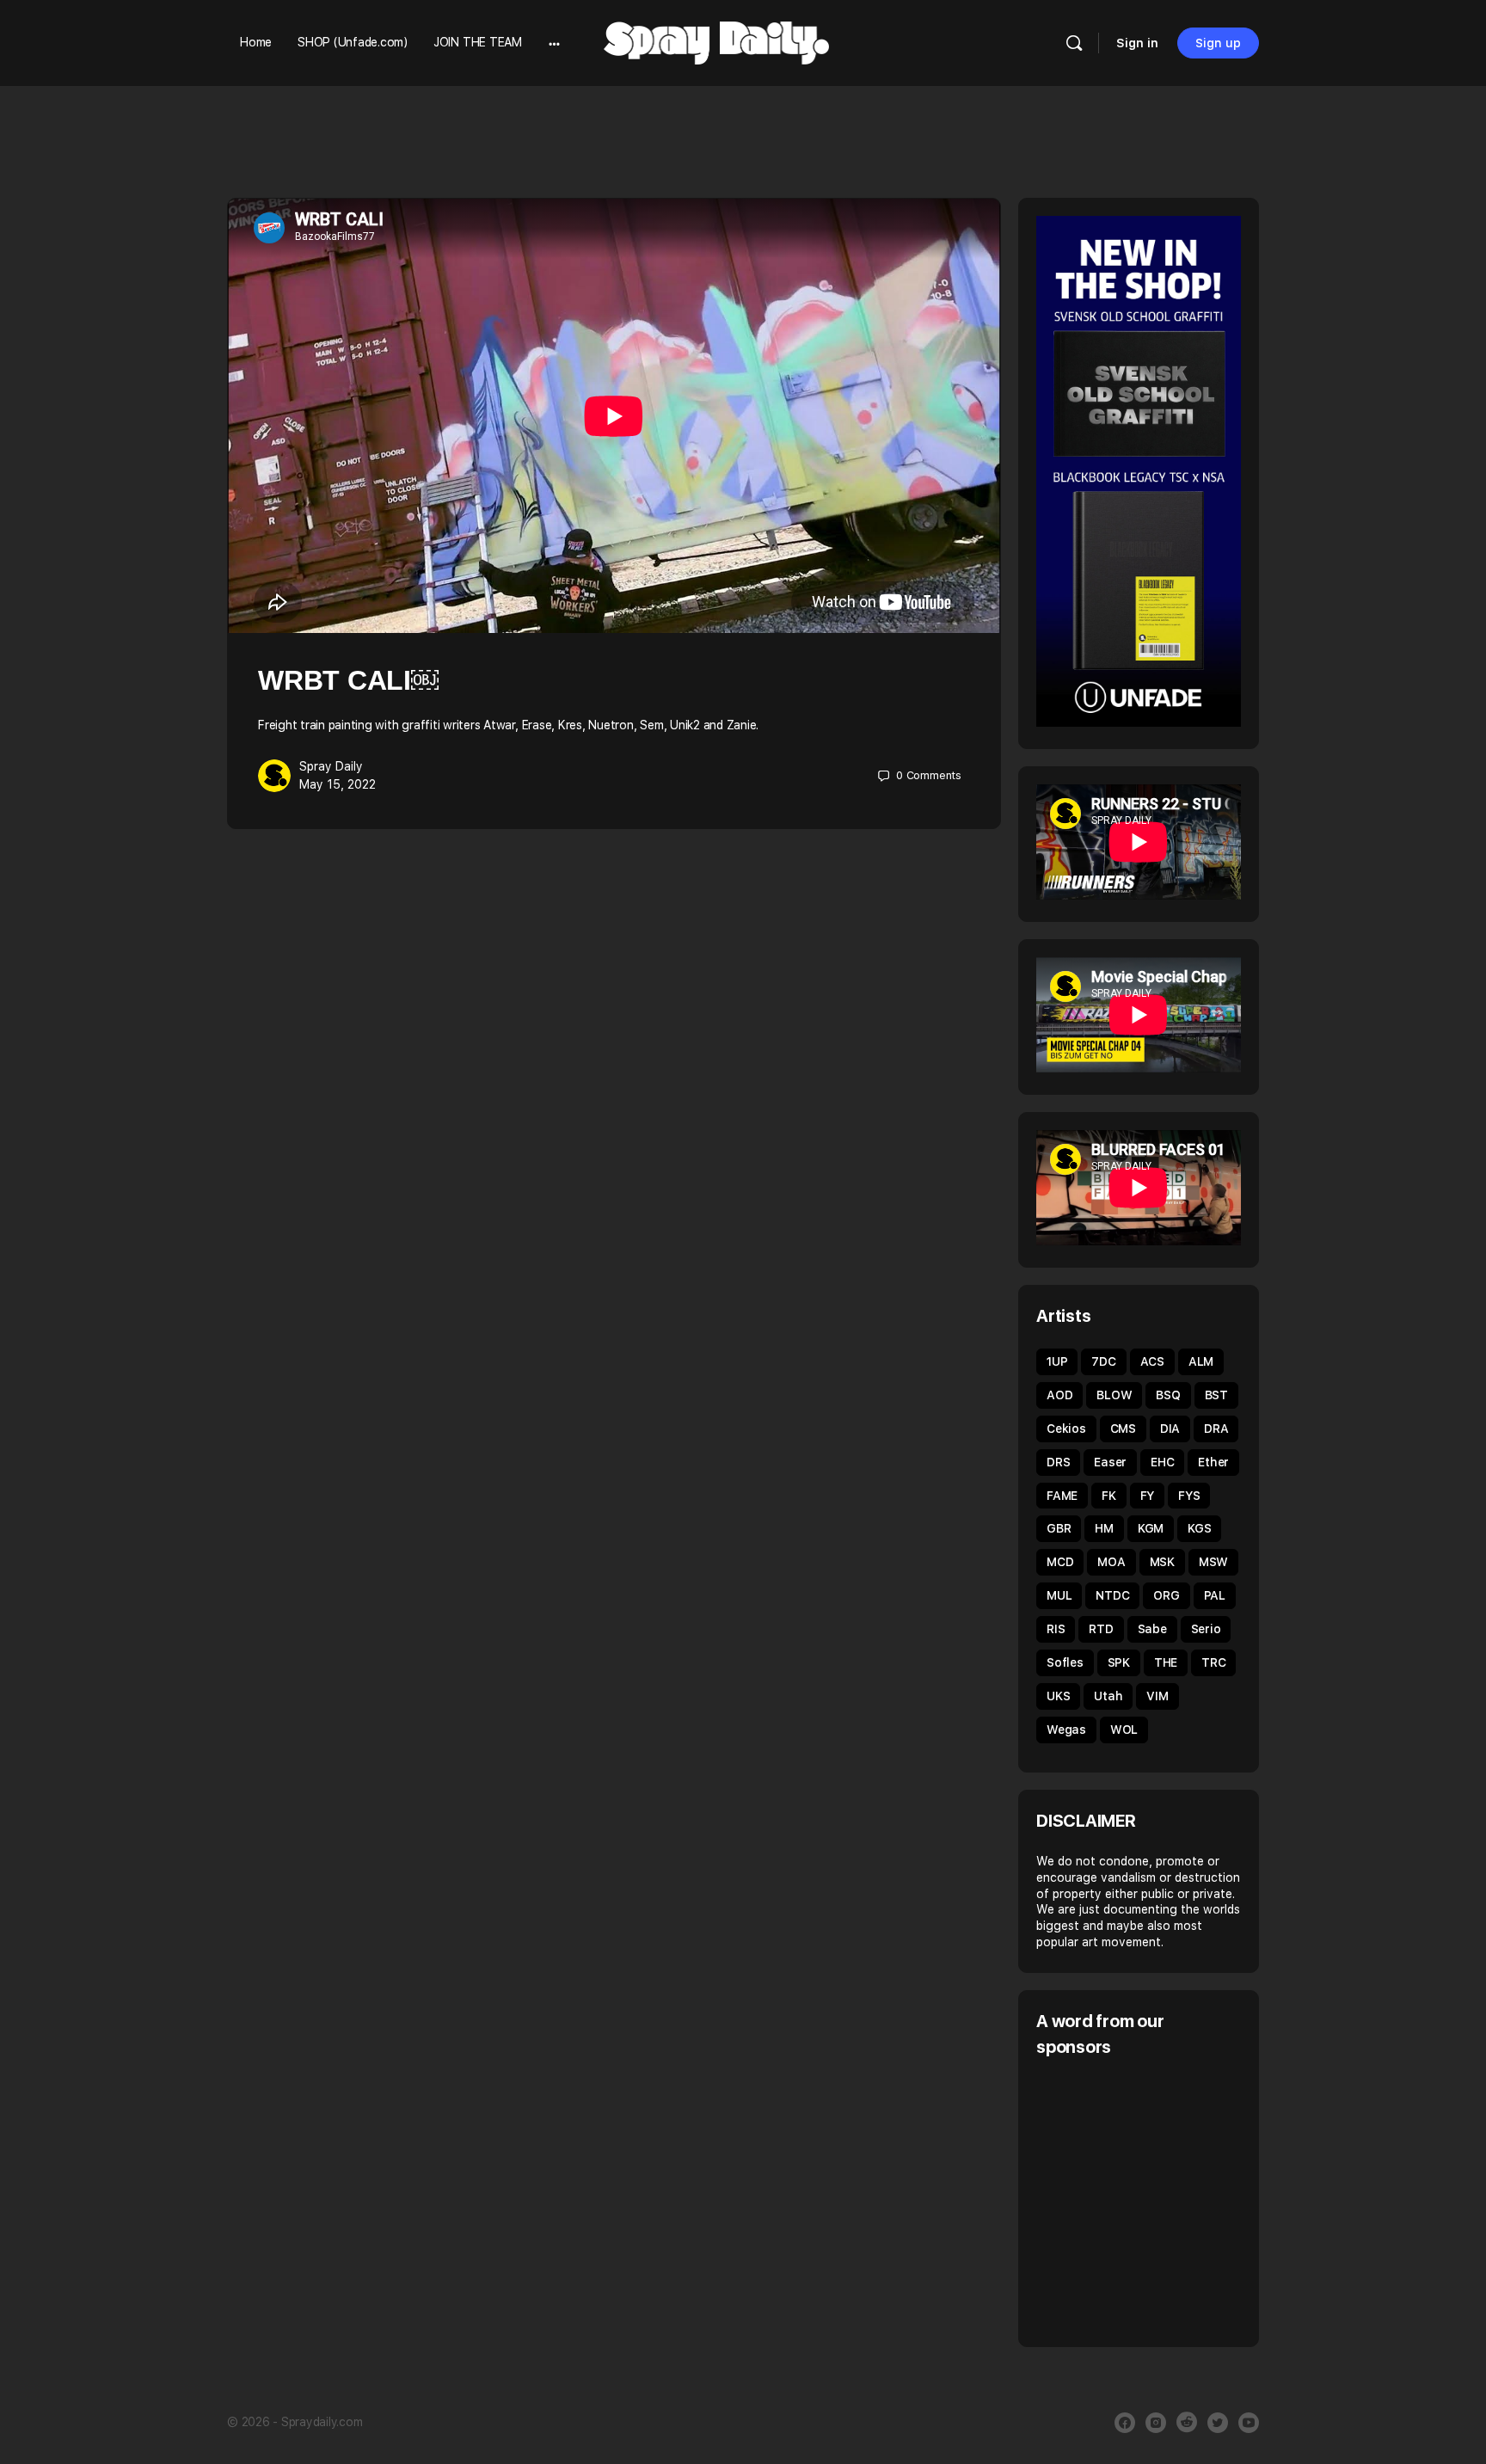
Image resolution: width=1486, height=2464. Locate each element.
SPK (1119, 1662)
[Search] (1074, 43)
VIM (1157, 1696)
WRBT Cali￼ (348, 680)
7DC (1103, 1361)
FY (1148, 1496)
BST (1216, 1395)
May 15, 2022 (338, 784)
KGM (1151, 1528)
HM (1104, 1528)
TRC (1213, 1662)
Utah (1108, 1696)
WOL (1124, 1730)
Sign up (1218, 43)
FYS (1189, 1496)
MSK (1162, 1562)
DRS (1058, 1462)
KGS (1199, 1528)
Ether (1213, 1462)
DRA (1216, 1429)
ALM (1201, 1361)
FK (1109, 1496)
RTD (1101, 1629)
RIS (1056, 1629)
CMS (1123, 1429)
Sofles (1065, 1662)
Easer (1110, 1462)
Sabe (1152, 1629)
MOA (1111, 1562)
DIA (1170, 1429)
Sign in (1137, 43)
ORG (1166, 1595)
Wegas (1066, 1730)
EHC (1162, 1462)
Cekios (1066, 1429)
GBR (1059, 1528)
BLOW (1114, 1395)
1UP (1057, 1361)
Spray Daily (331, 766)
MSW (1213, 1562)
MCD (1060, 1562)
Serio (1206, 1629)
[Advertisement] (1181, 2200)
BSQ (1168, 1395)
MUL (1059, 1595)
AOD (1059, 1395)
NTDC (1112, 1595)
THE (1166, 1662)
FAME (1062, 1496)
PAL (1215, 1595)
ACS (1152, 1361)
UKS (1058, 1696)
